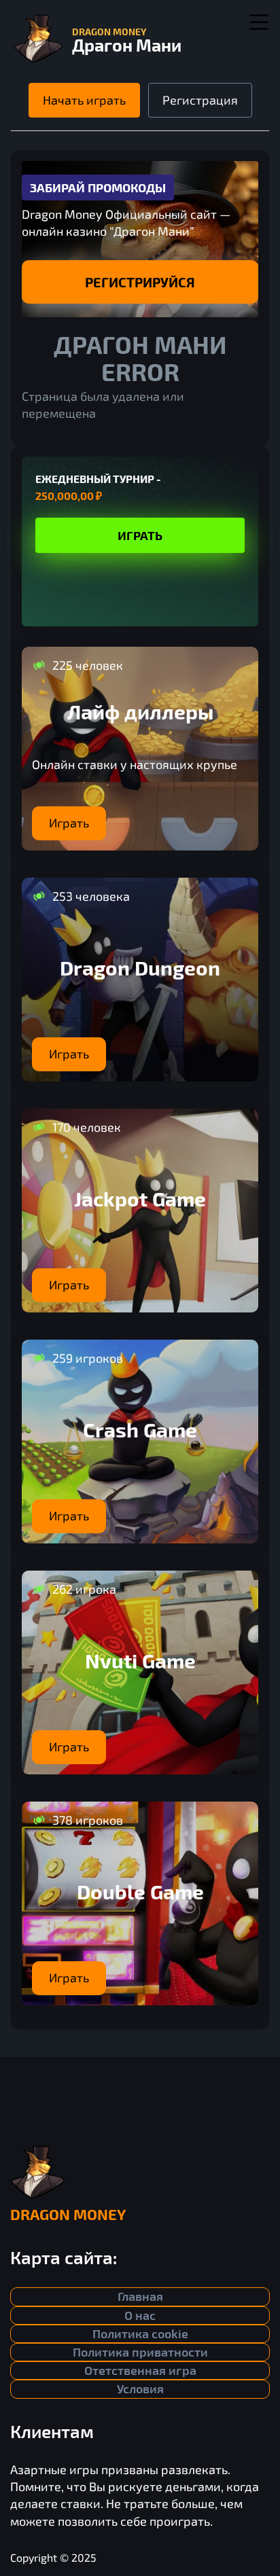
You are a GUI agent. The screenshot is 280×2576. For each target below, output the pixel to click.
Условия (140, 2389)
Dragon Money (68, 2214)
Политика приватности (140, 2352)
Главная (140, 2296)
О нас (140, 2315)
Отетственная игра (140, 2370)
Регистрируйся (140, 282)
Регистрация (200, 100)
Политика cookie (140, 2333)
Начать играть (84, 100)
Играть (140, 535)
